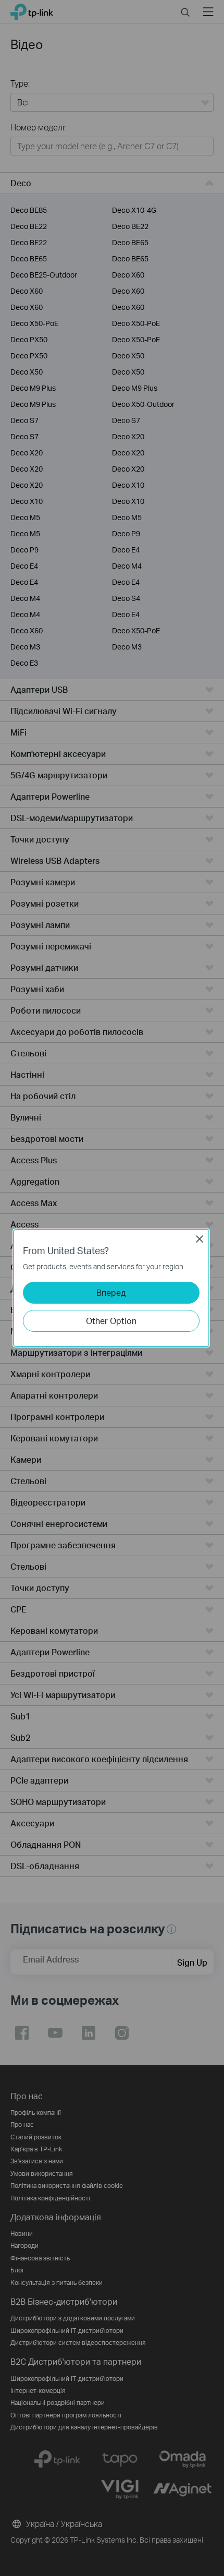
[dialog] (112, 1288)
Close (200, 1239)
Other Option (111, 1321)
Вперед (111, 1292)
